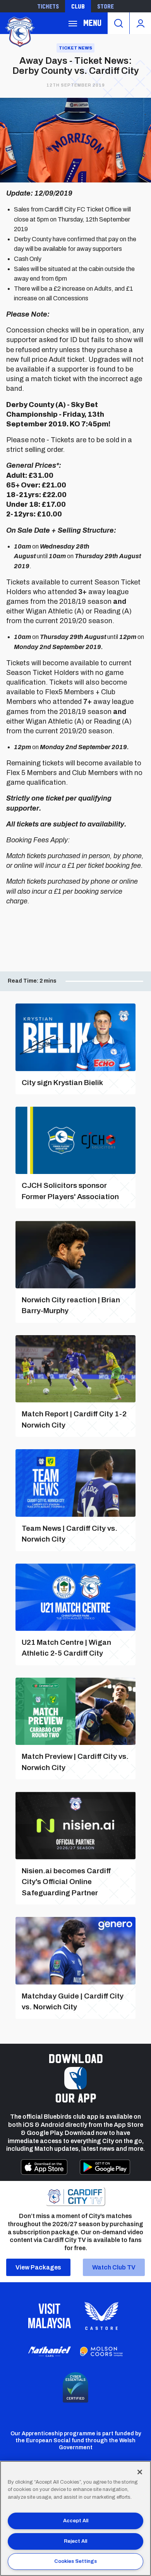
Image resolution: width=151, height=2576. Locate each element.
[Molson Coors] (101, 2352)
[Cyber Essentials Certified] (75, 2387)
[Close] (140, 2472)
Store (106, 6)
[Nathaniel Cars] (50, 2352)
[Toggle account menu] (140, 23)
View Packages (38, 2267)
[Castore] (101, 2316)
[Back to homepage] (19, 31)
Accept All (76, 2521)
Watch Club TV (114, 2267)
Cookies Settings (75, 2561)
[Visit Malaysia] (50, 2316)
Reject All (75, 2541)
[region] (75, 2518)
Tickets (48, 6)
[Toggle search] (118, 23)
